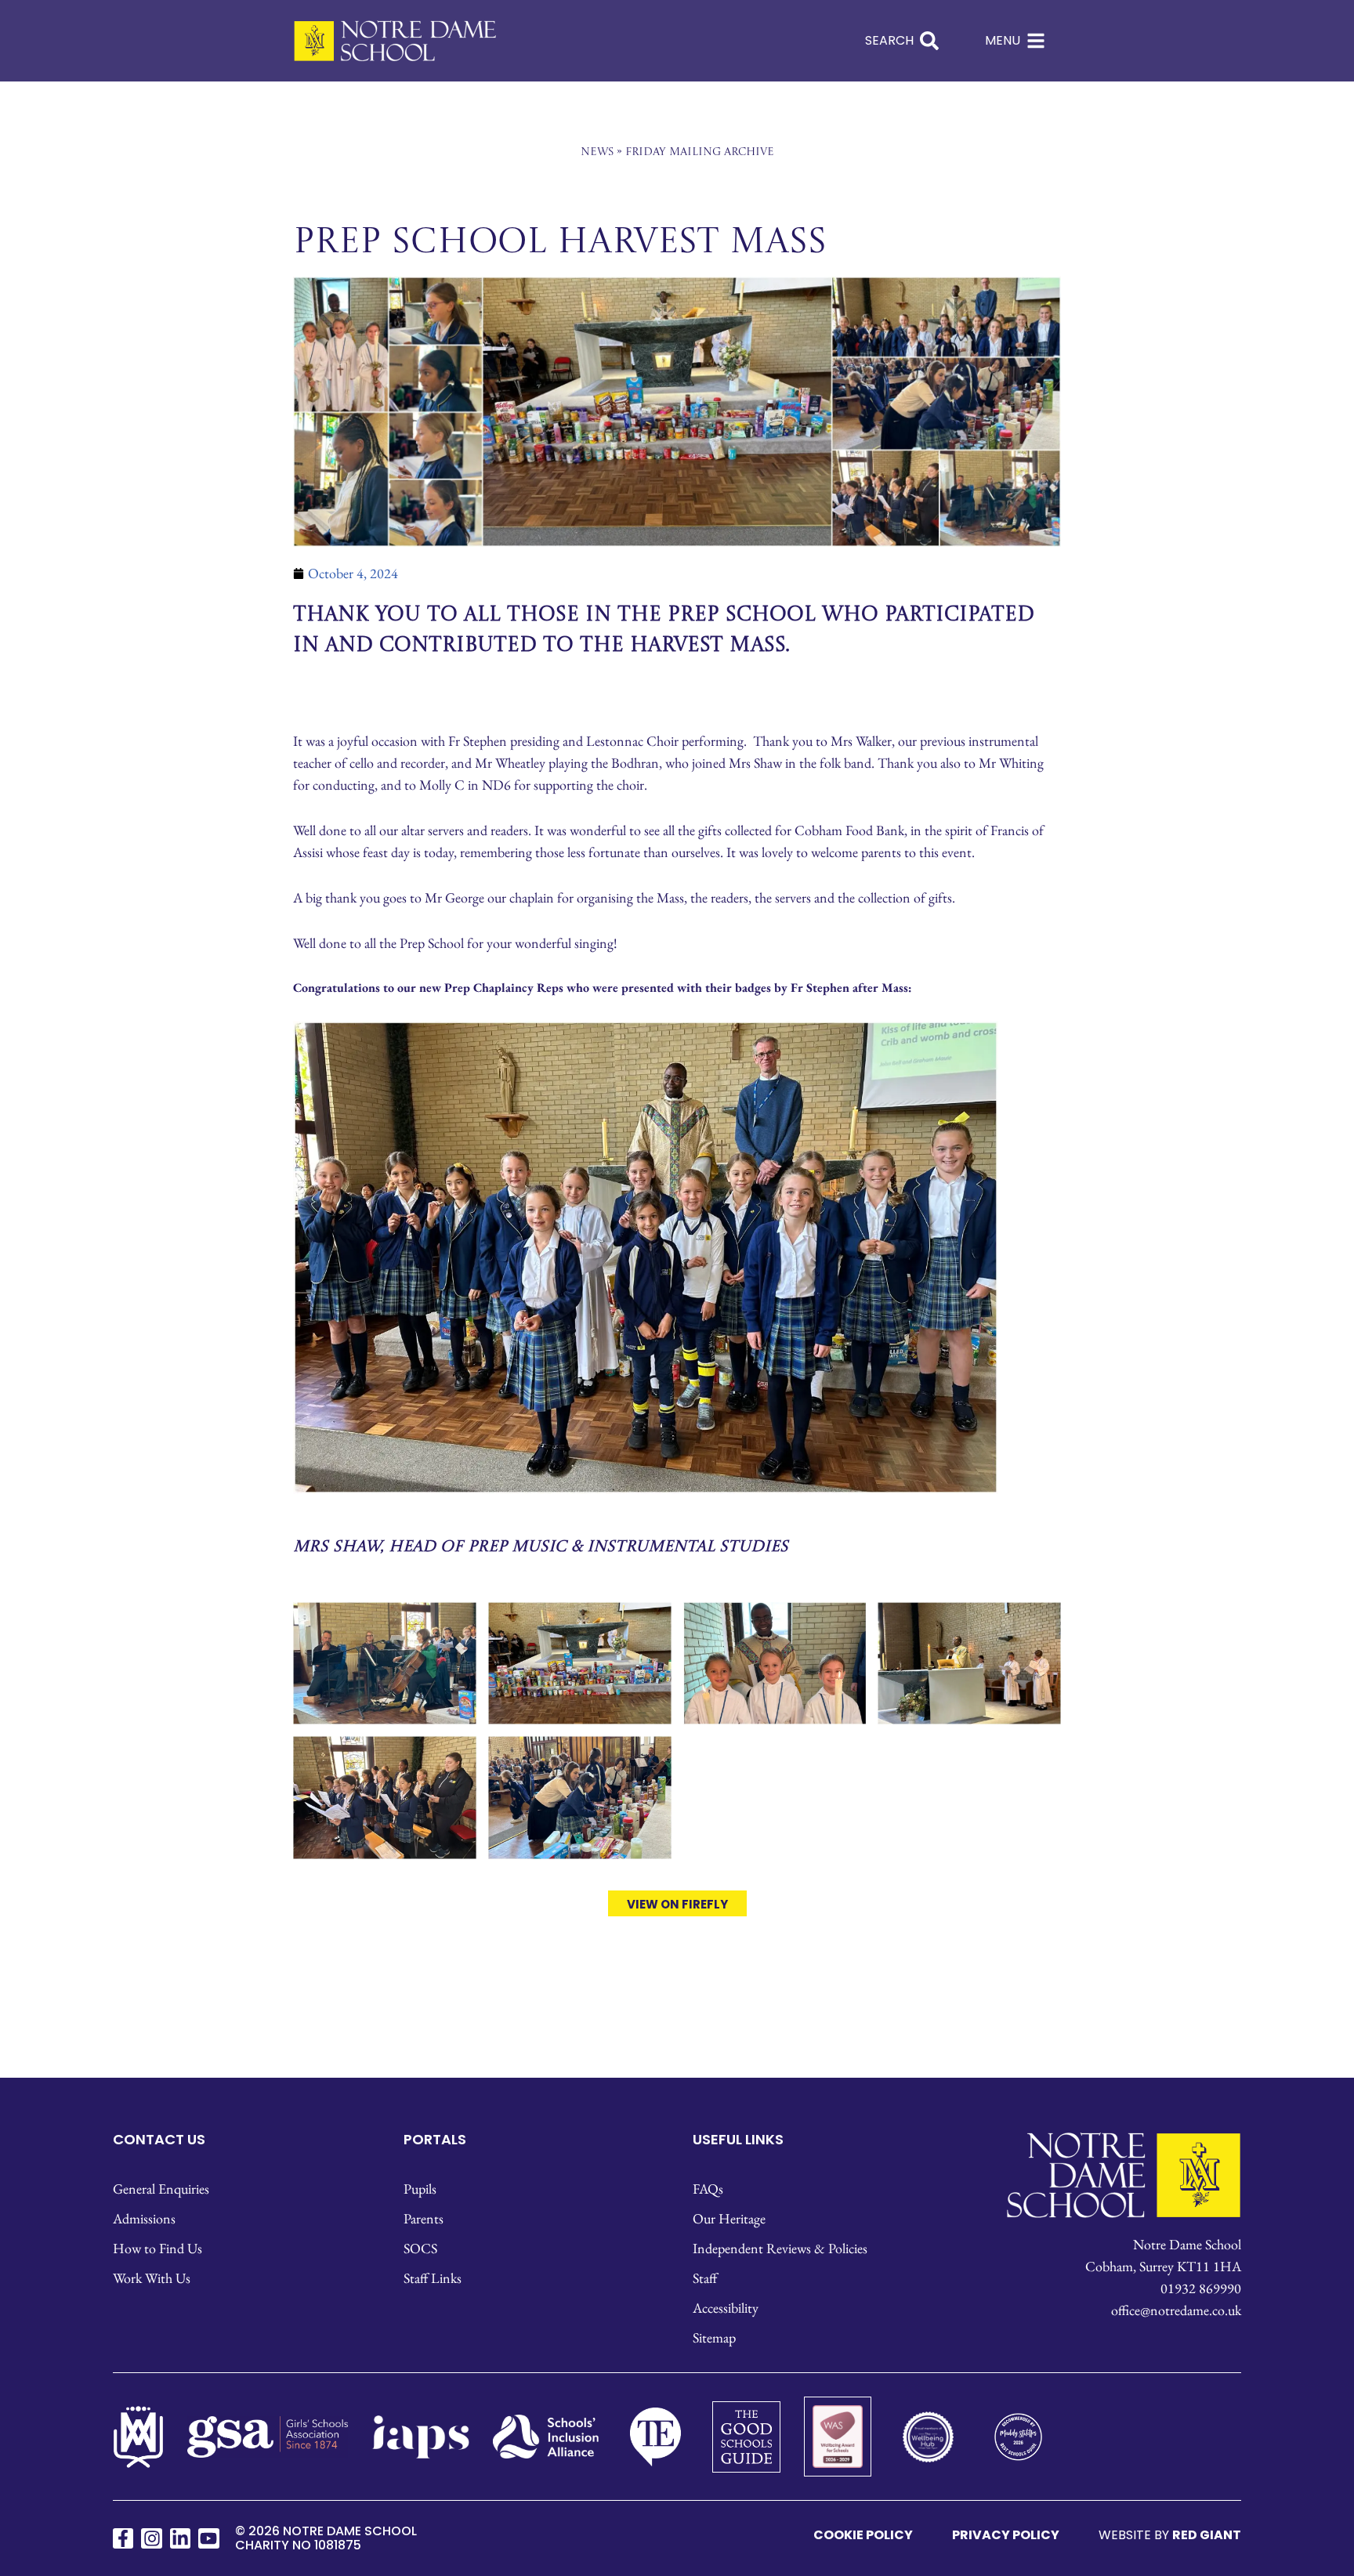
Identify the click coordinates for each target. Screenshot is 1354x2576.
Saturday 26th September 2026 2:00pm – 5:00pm (677, 1313)
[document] (677, 1288)
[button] (906, 859)
